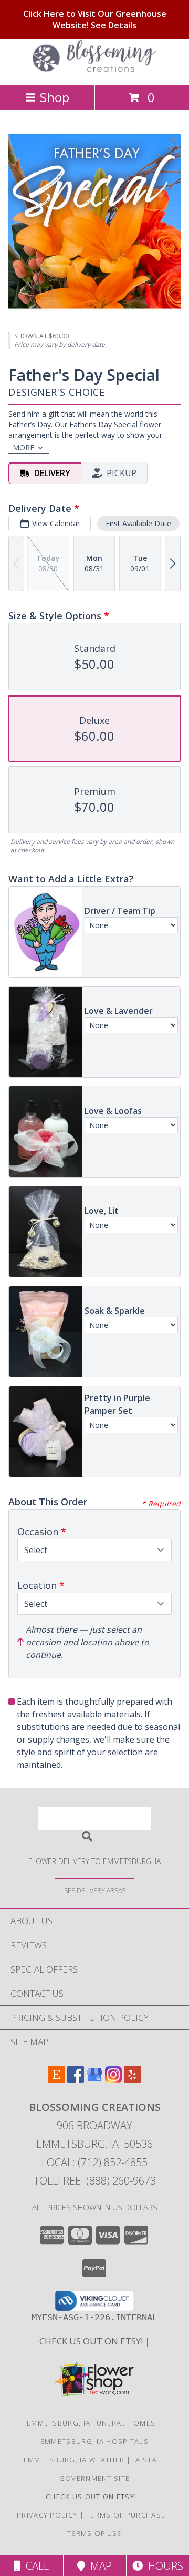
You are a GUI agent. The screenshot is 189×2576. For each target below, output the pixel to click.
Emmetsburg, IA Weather (74, 2460)
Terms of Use (94, 2533)
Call (35, 2566)
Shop (55, 97)
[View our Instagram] (113, 2080)
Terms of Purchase (126, 2515)
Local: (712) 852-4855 (94, 2162)
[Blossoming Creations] (94, 69)
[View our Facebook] (76, 2080)
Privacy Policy (47, 2515)
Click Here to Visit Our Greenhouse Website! (95, 19)
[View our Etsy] (57, 2080)
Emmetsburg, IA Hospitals (94, 2441)
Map (98, 2566)
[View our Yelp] (132, 2080)
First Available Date (138, 523)
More (23, 447)
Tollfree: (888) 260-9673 (95, 2181)
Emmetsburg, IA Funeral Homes (91, 2423)
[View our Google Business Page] (94, 2080)
